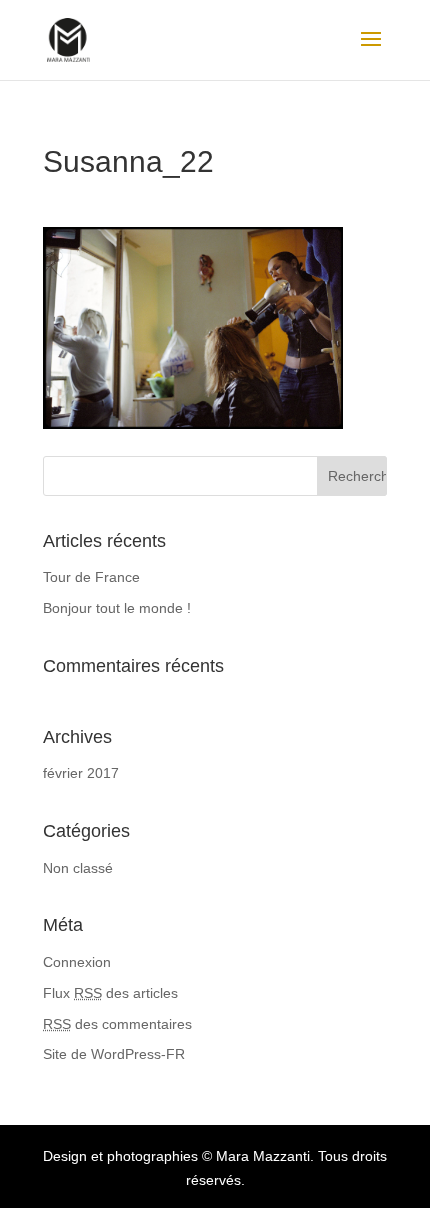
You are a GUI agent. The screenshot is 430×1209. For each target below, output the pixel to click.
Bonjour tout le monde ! (117, 608)
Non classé (78, 868)
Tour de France (91, 577)
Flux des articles (110, 993)
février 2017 (81, 773)
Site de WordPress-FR (114, 1054)
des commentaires (117, 1024)
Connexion (77, 962)
